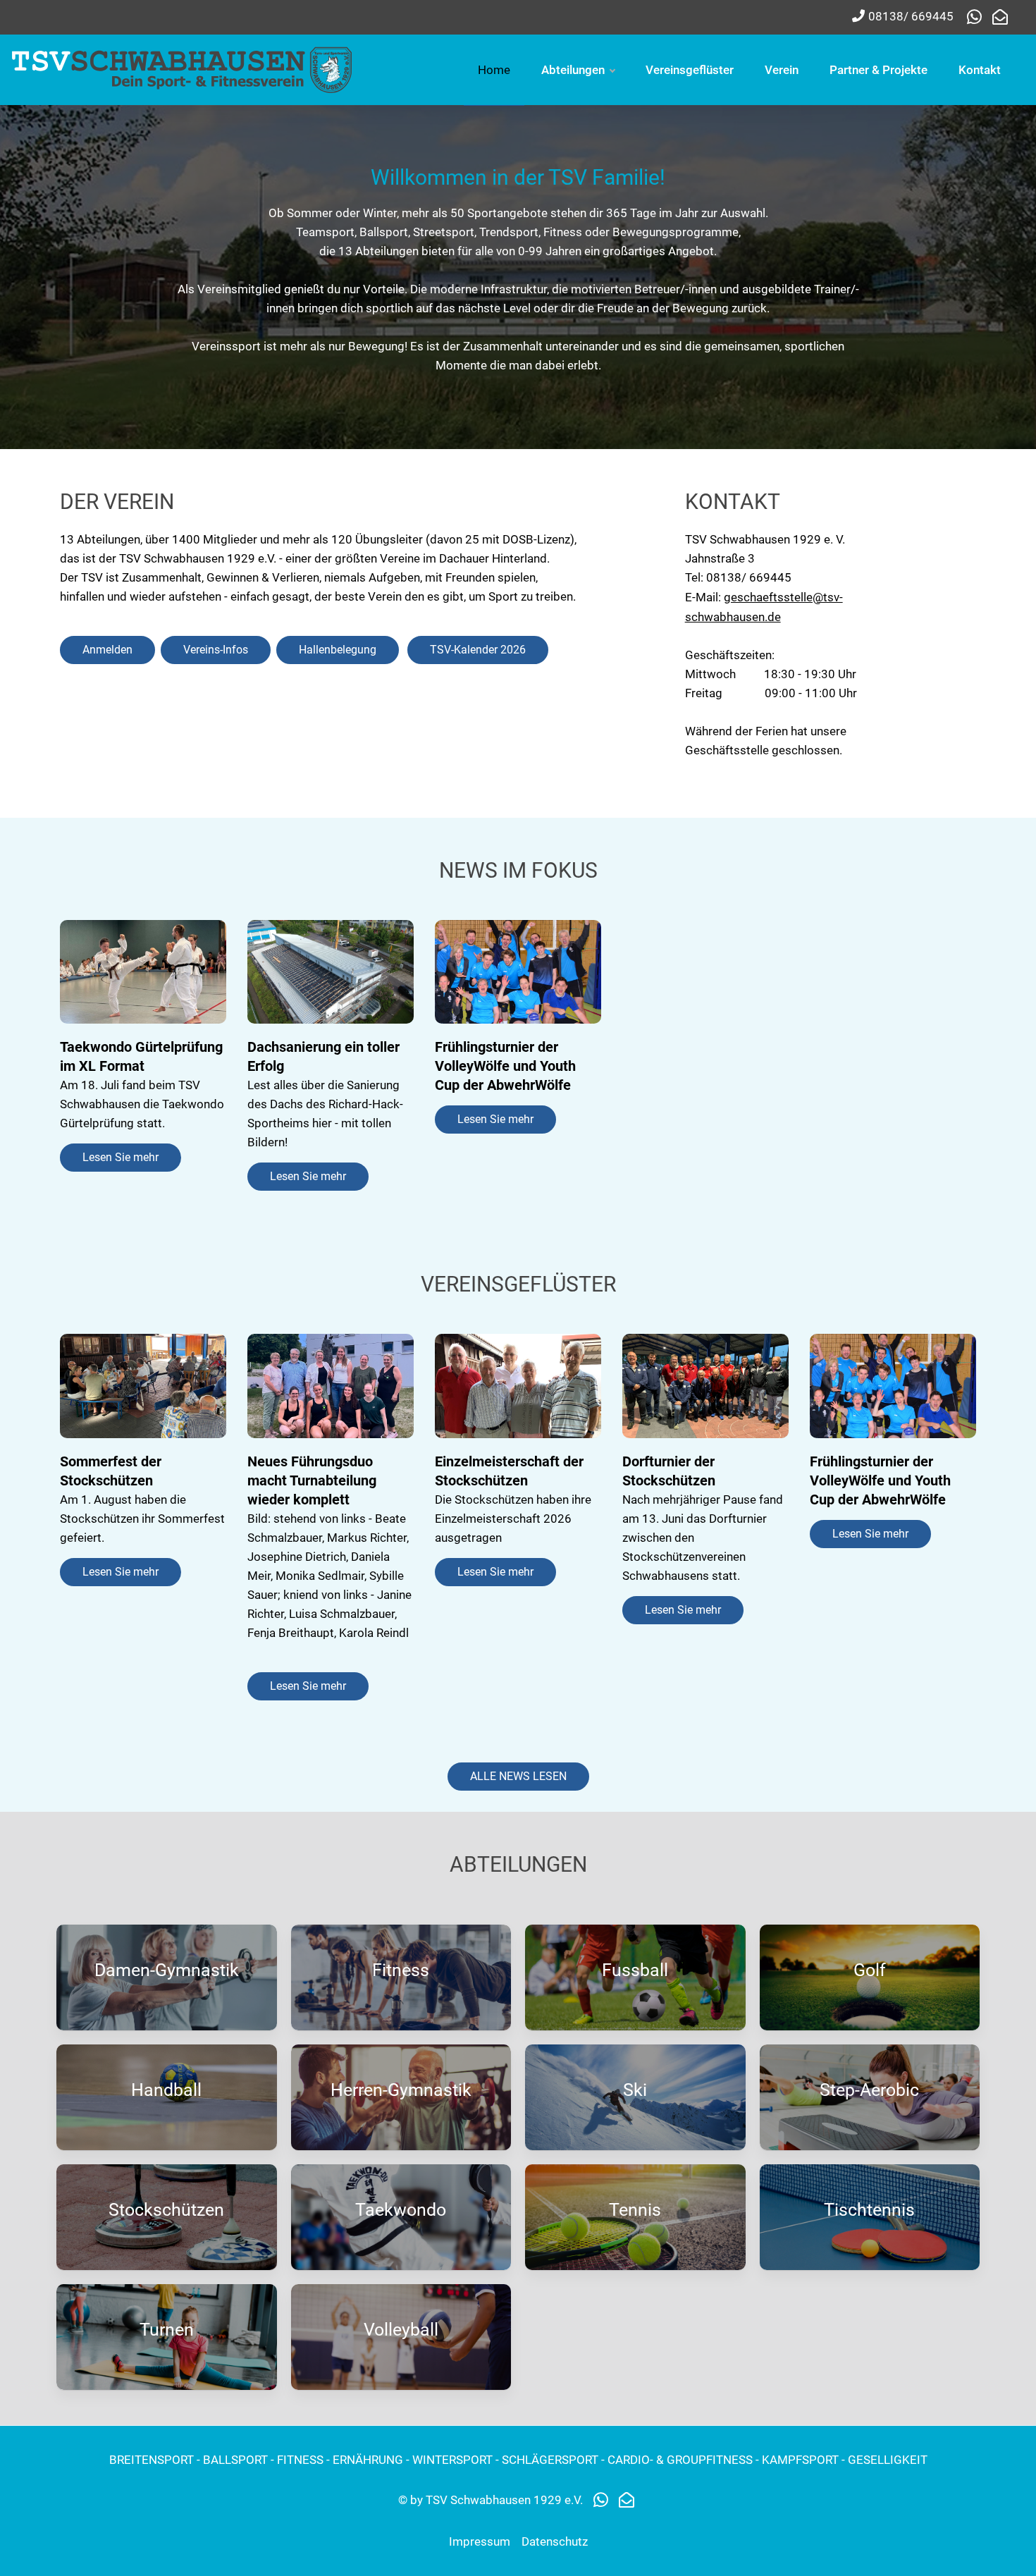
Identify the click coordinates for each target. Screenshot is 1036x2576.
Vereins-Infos (216, 650)
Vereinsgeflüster (690, 70)
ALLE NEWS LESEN (518, 1776)
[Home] (183, 68)
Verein (782, 70)
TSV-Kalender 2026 (478, 650)
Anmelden (107, 650)
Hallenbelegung (338, 650)
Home (494, 70)
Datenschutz (555, 2541)
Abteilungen (573, 70)
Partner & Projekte (878, 70)
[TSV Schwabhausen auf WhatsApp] (978, 18)
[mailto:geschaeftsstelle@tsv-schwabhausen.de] (1000, 18)
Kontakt (980, 70)
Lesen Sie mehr (121, 1157)
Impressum (480, 2541)
